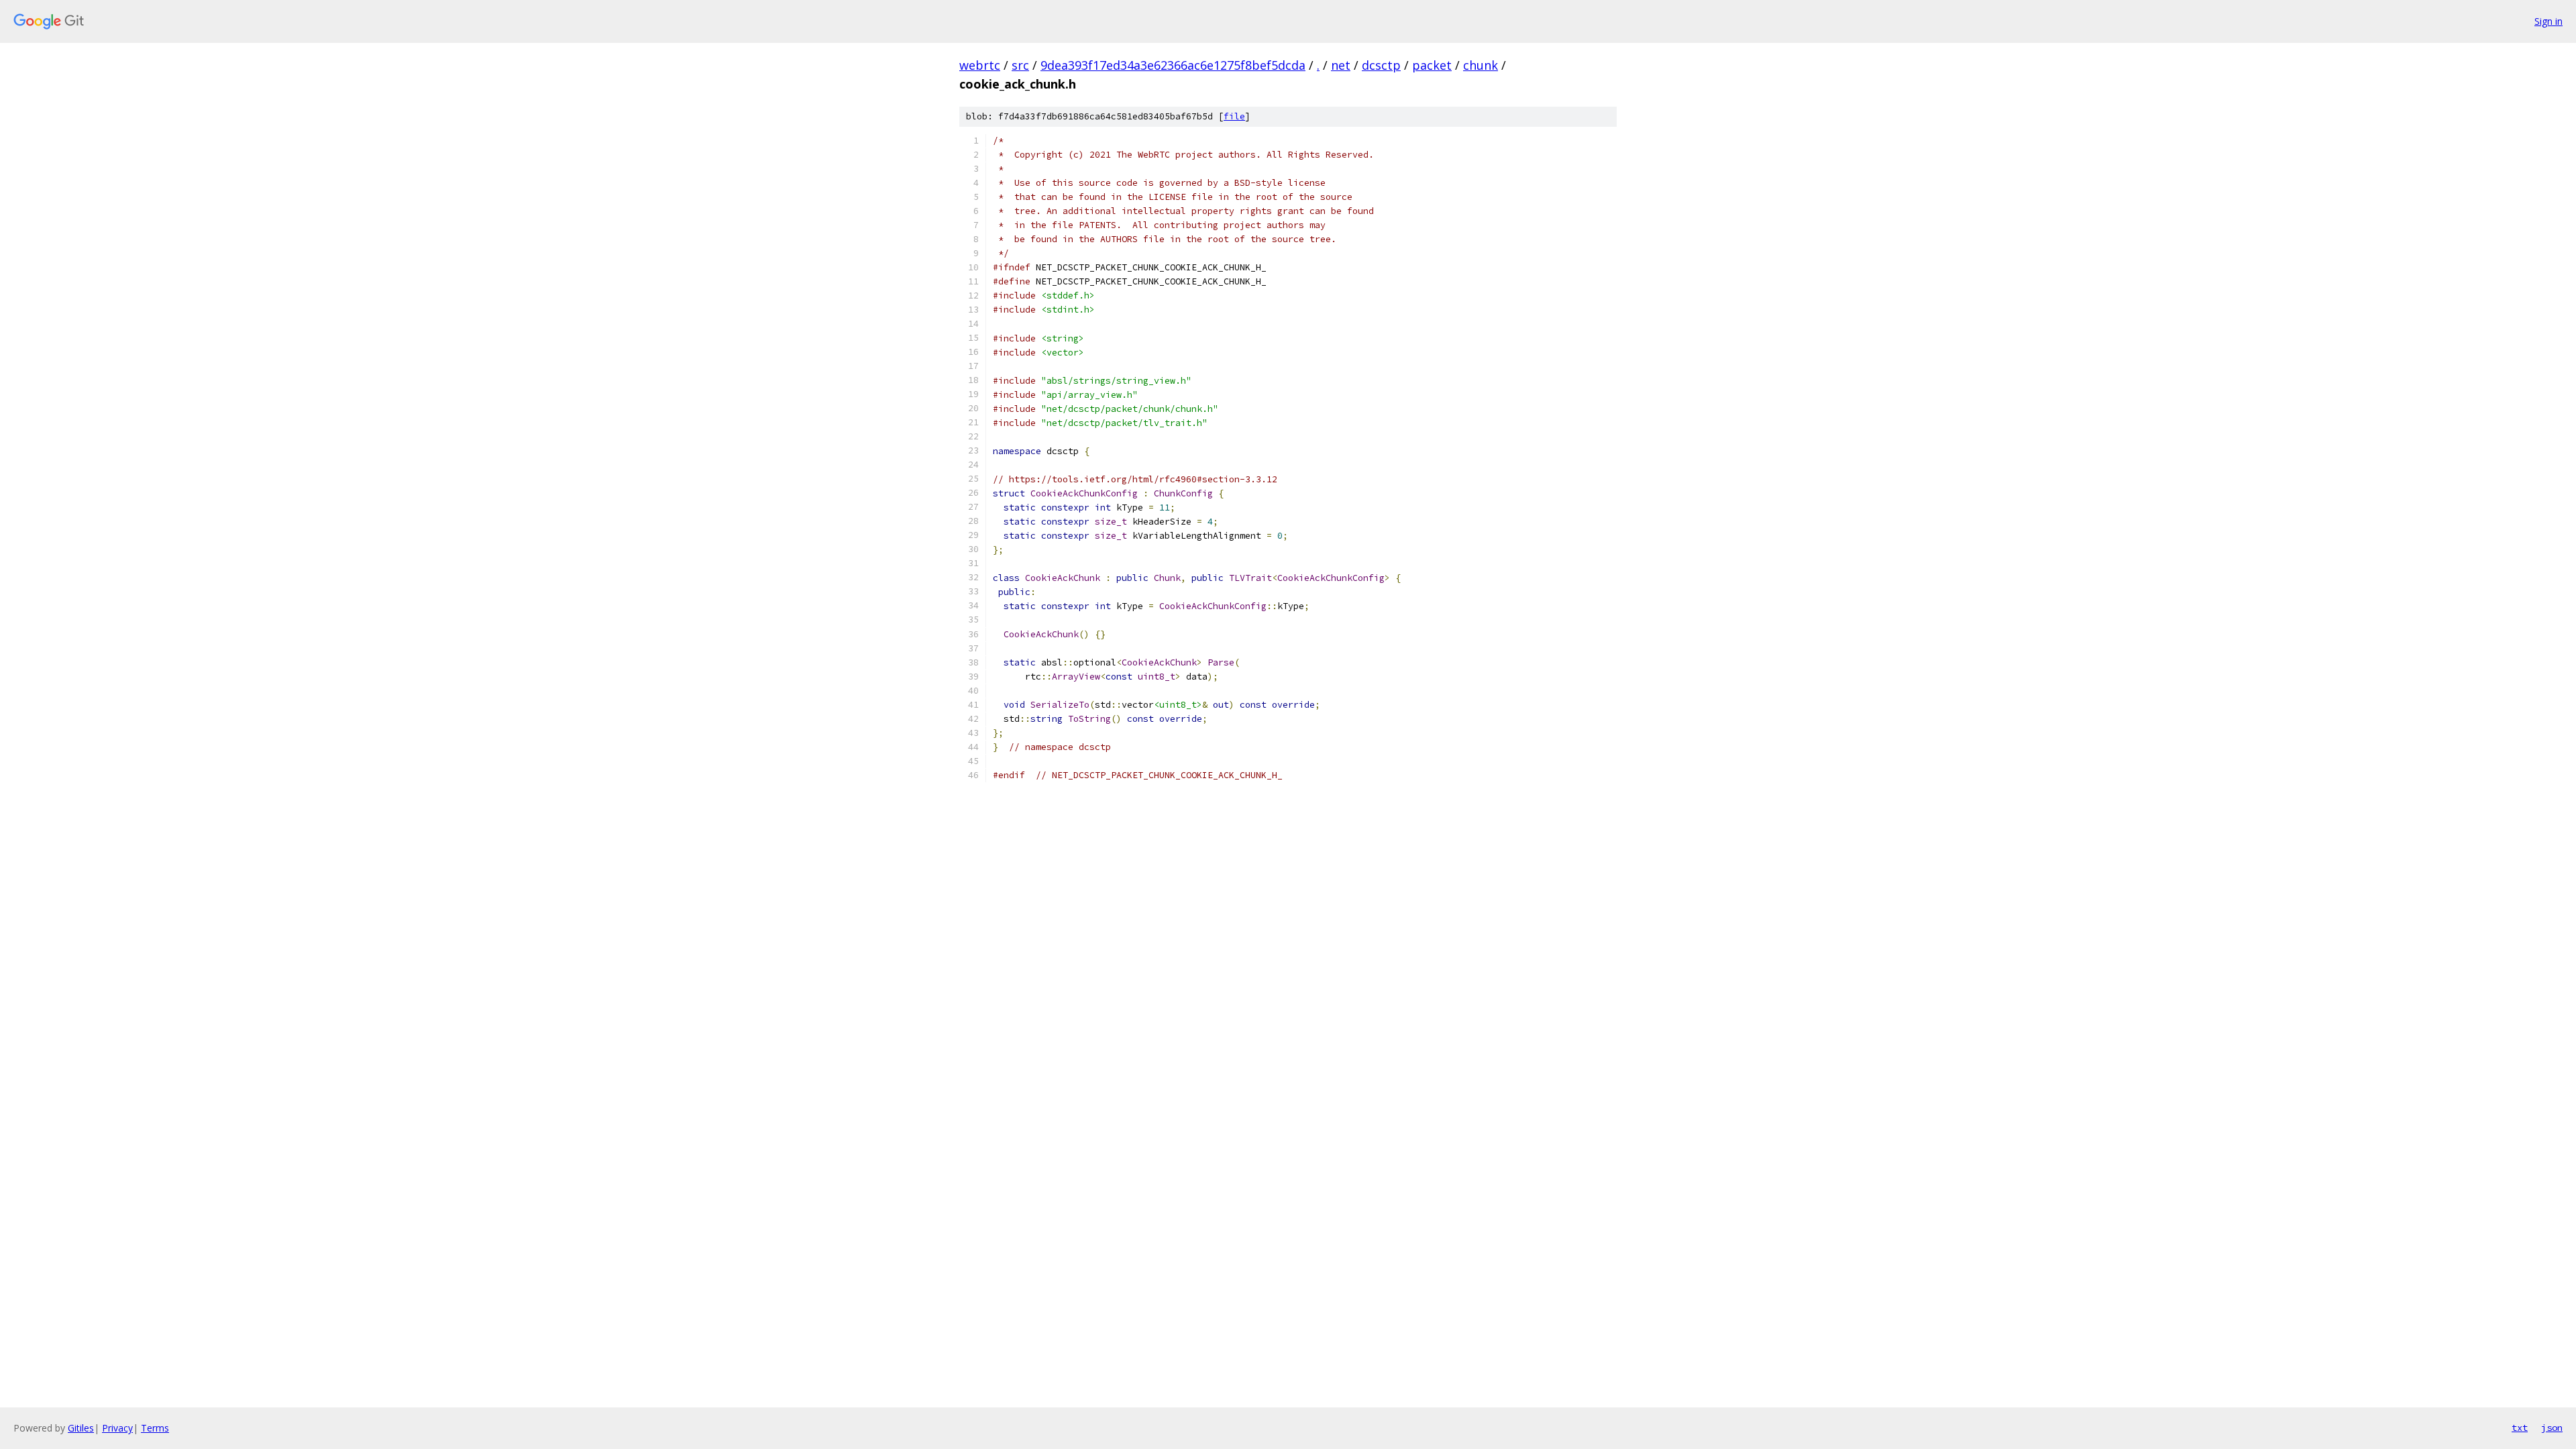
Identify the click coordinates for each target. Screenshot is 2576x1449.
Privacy (117, 1428)
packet (1432, 65)
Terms (155, 1428)
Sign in (2548, 21)
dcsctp (1381, 65)
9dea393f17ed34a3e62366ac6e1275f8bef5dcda (1173, 65)
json (2552, 1428)
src (1020, 65)
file (1234, 116)
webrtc (980, 65)
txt (2520, 1428)
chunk (1481, 65)
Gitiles (81, 1428)
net (1341, 65)
